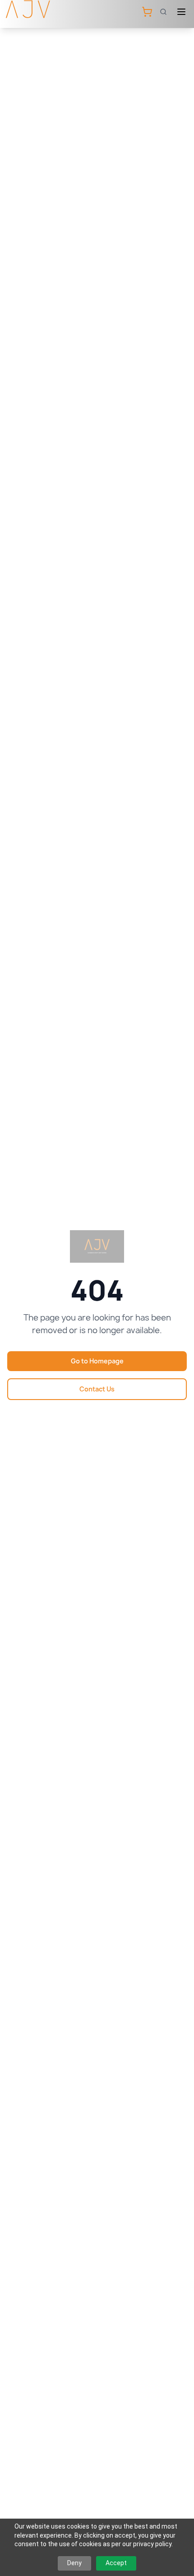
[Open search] (163, 12)
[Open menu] (181, 12)
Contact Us (97, 1389)
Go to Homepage (97, 1361)
